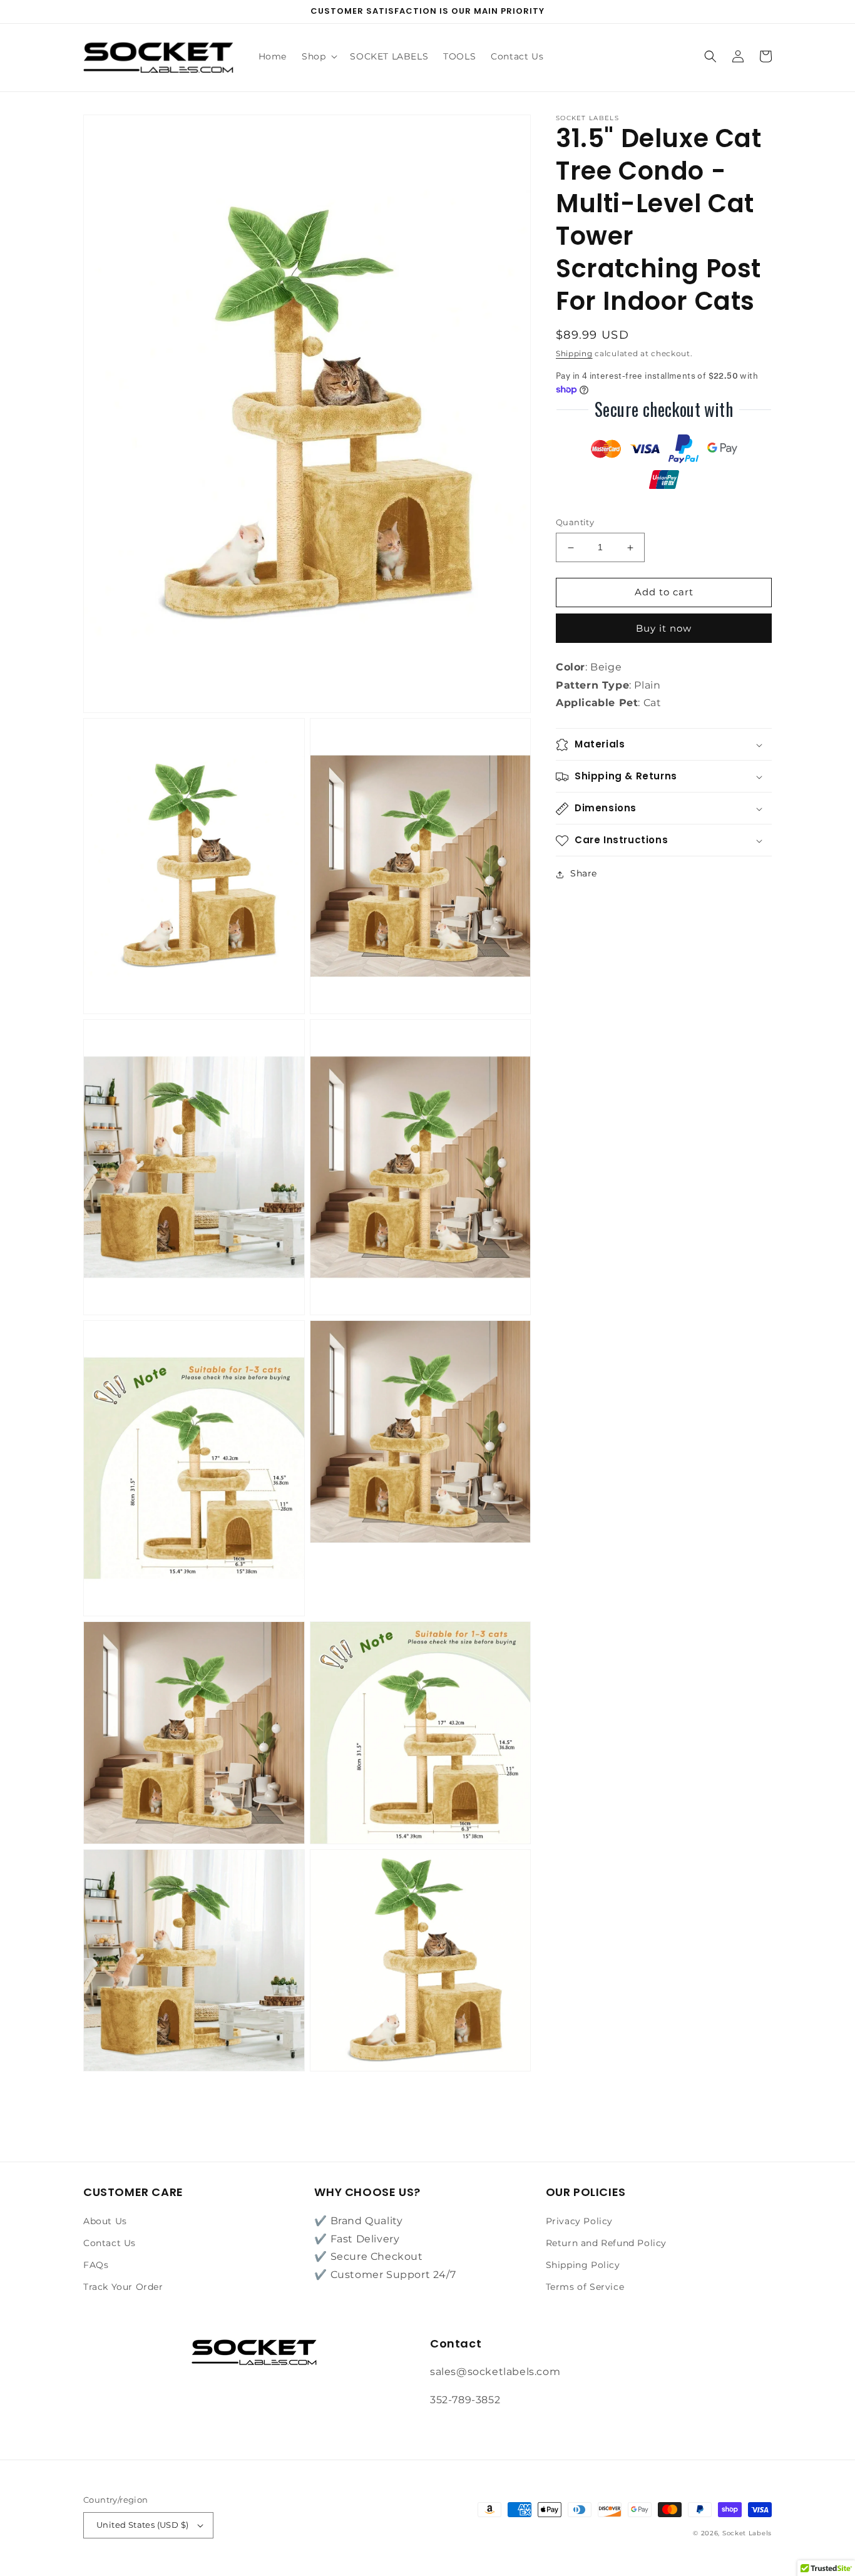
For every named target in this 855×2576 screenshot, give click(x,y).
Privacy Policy (579, 2221)
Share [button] (584, 874)
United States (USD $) (142, 2525)
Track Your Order (123, 2287)
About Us (105, 2221)
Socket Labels (747, 2533)
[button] (318, 56)
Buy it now (664, 629)
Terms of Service (585, 2287)
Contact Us (110, 2243)
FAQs (96, 2265)
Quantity (575, 523)
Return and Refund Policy (606, 2243)
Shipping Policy (583, 2265)
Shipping (574, 353)
